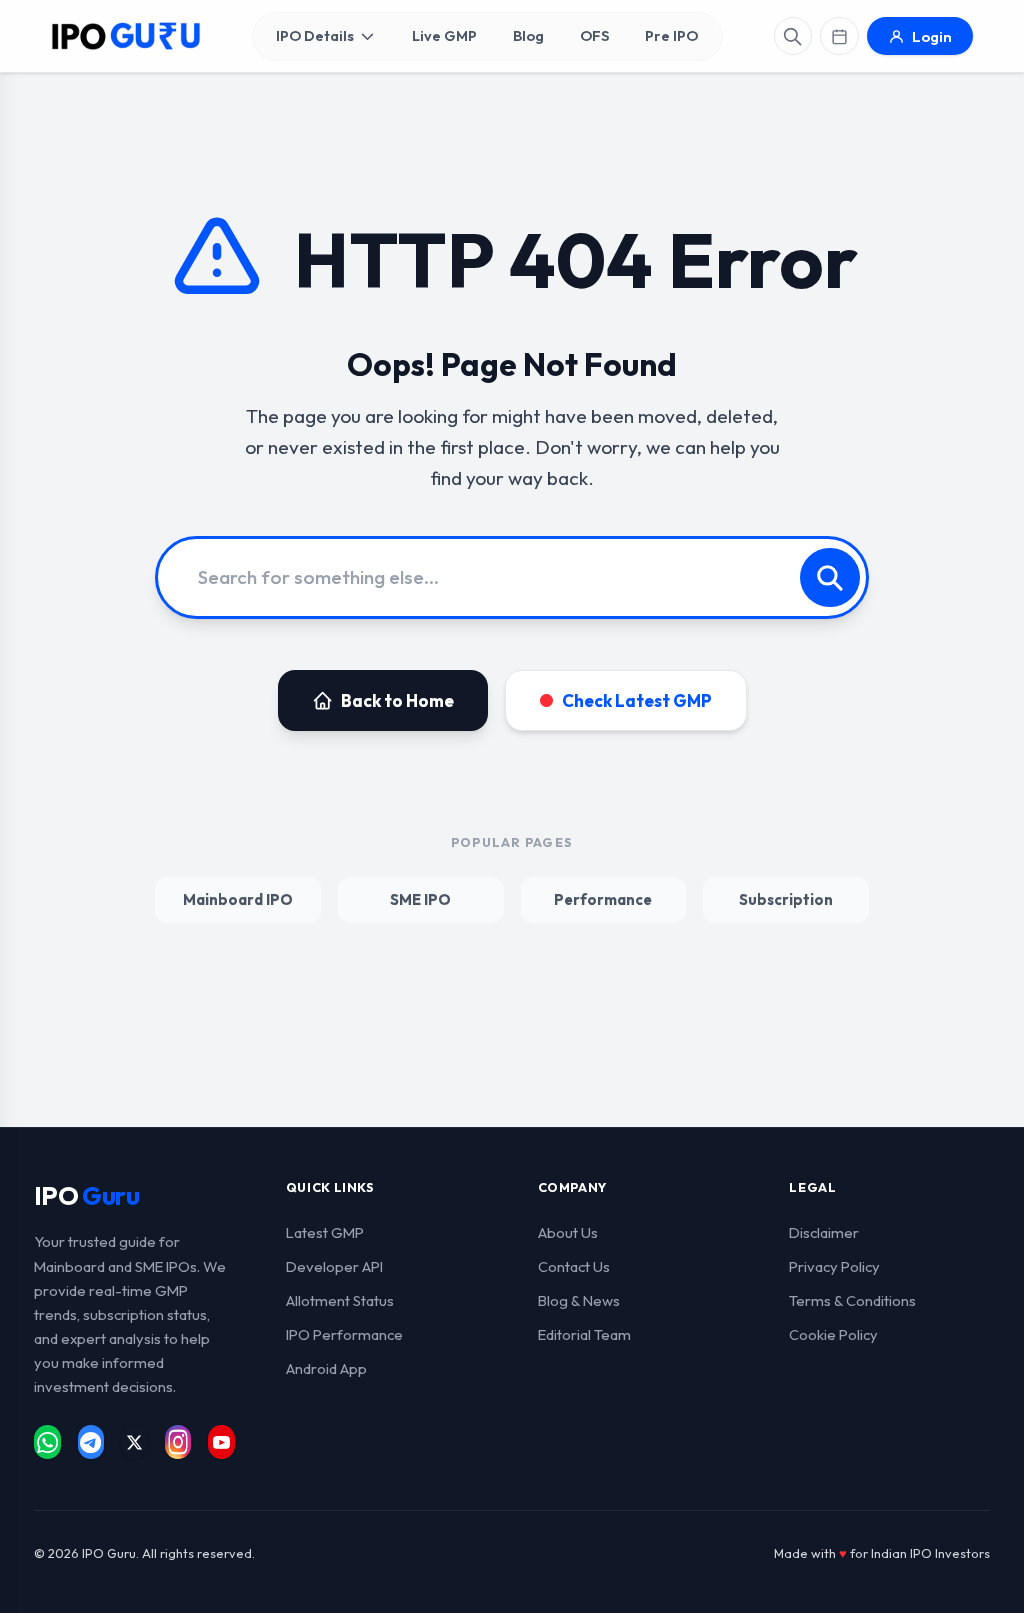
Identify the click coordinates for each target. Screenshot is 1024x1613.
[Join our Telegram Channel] (91, 1442)
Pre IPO (671, 35)
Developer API (334, 1266)
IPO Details (315, 35)
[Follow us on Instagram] (178, 1442)
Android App (326, 1368)
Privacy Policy (834, 1266)
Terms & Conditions (852, 1300)
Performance (603, 899)
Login (932, 36)
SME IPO (420, 899)
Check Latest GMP (637, 700)
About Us (568, 1232)
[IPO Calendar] (839, 36)
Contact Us (574, 1266)
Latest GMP (325, 1232)
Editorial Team (584, 1334)
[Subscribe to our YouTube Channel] (221, 1442)
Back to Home (397, 700)
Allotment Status (340, 1300)
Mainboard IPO (238, 899)
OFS (594, 35)
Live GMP (444, 35)
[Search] (793, 36)
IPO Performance (344, 1334)
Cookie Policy (833, 1334)
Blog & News (579, 1300)
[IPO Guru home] (126, 36)
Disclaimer (824, 1232)
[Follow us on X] (134, 1442)
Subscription (786, 899)
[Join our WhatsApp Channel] (47, 1442)
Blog (528, 35)
